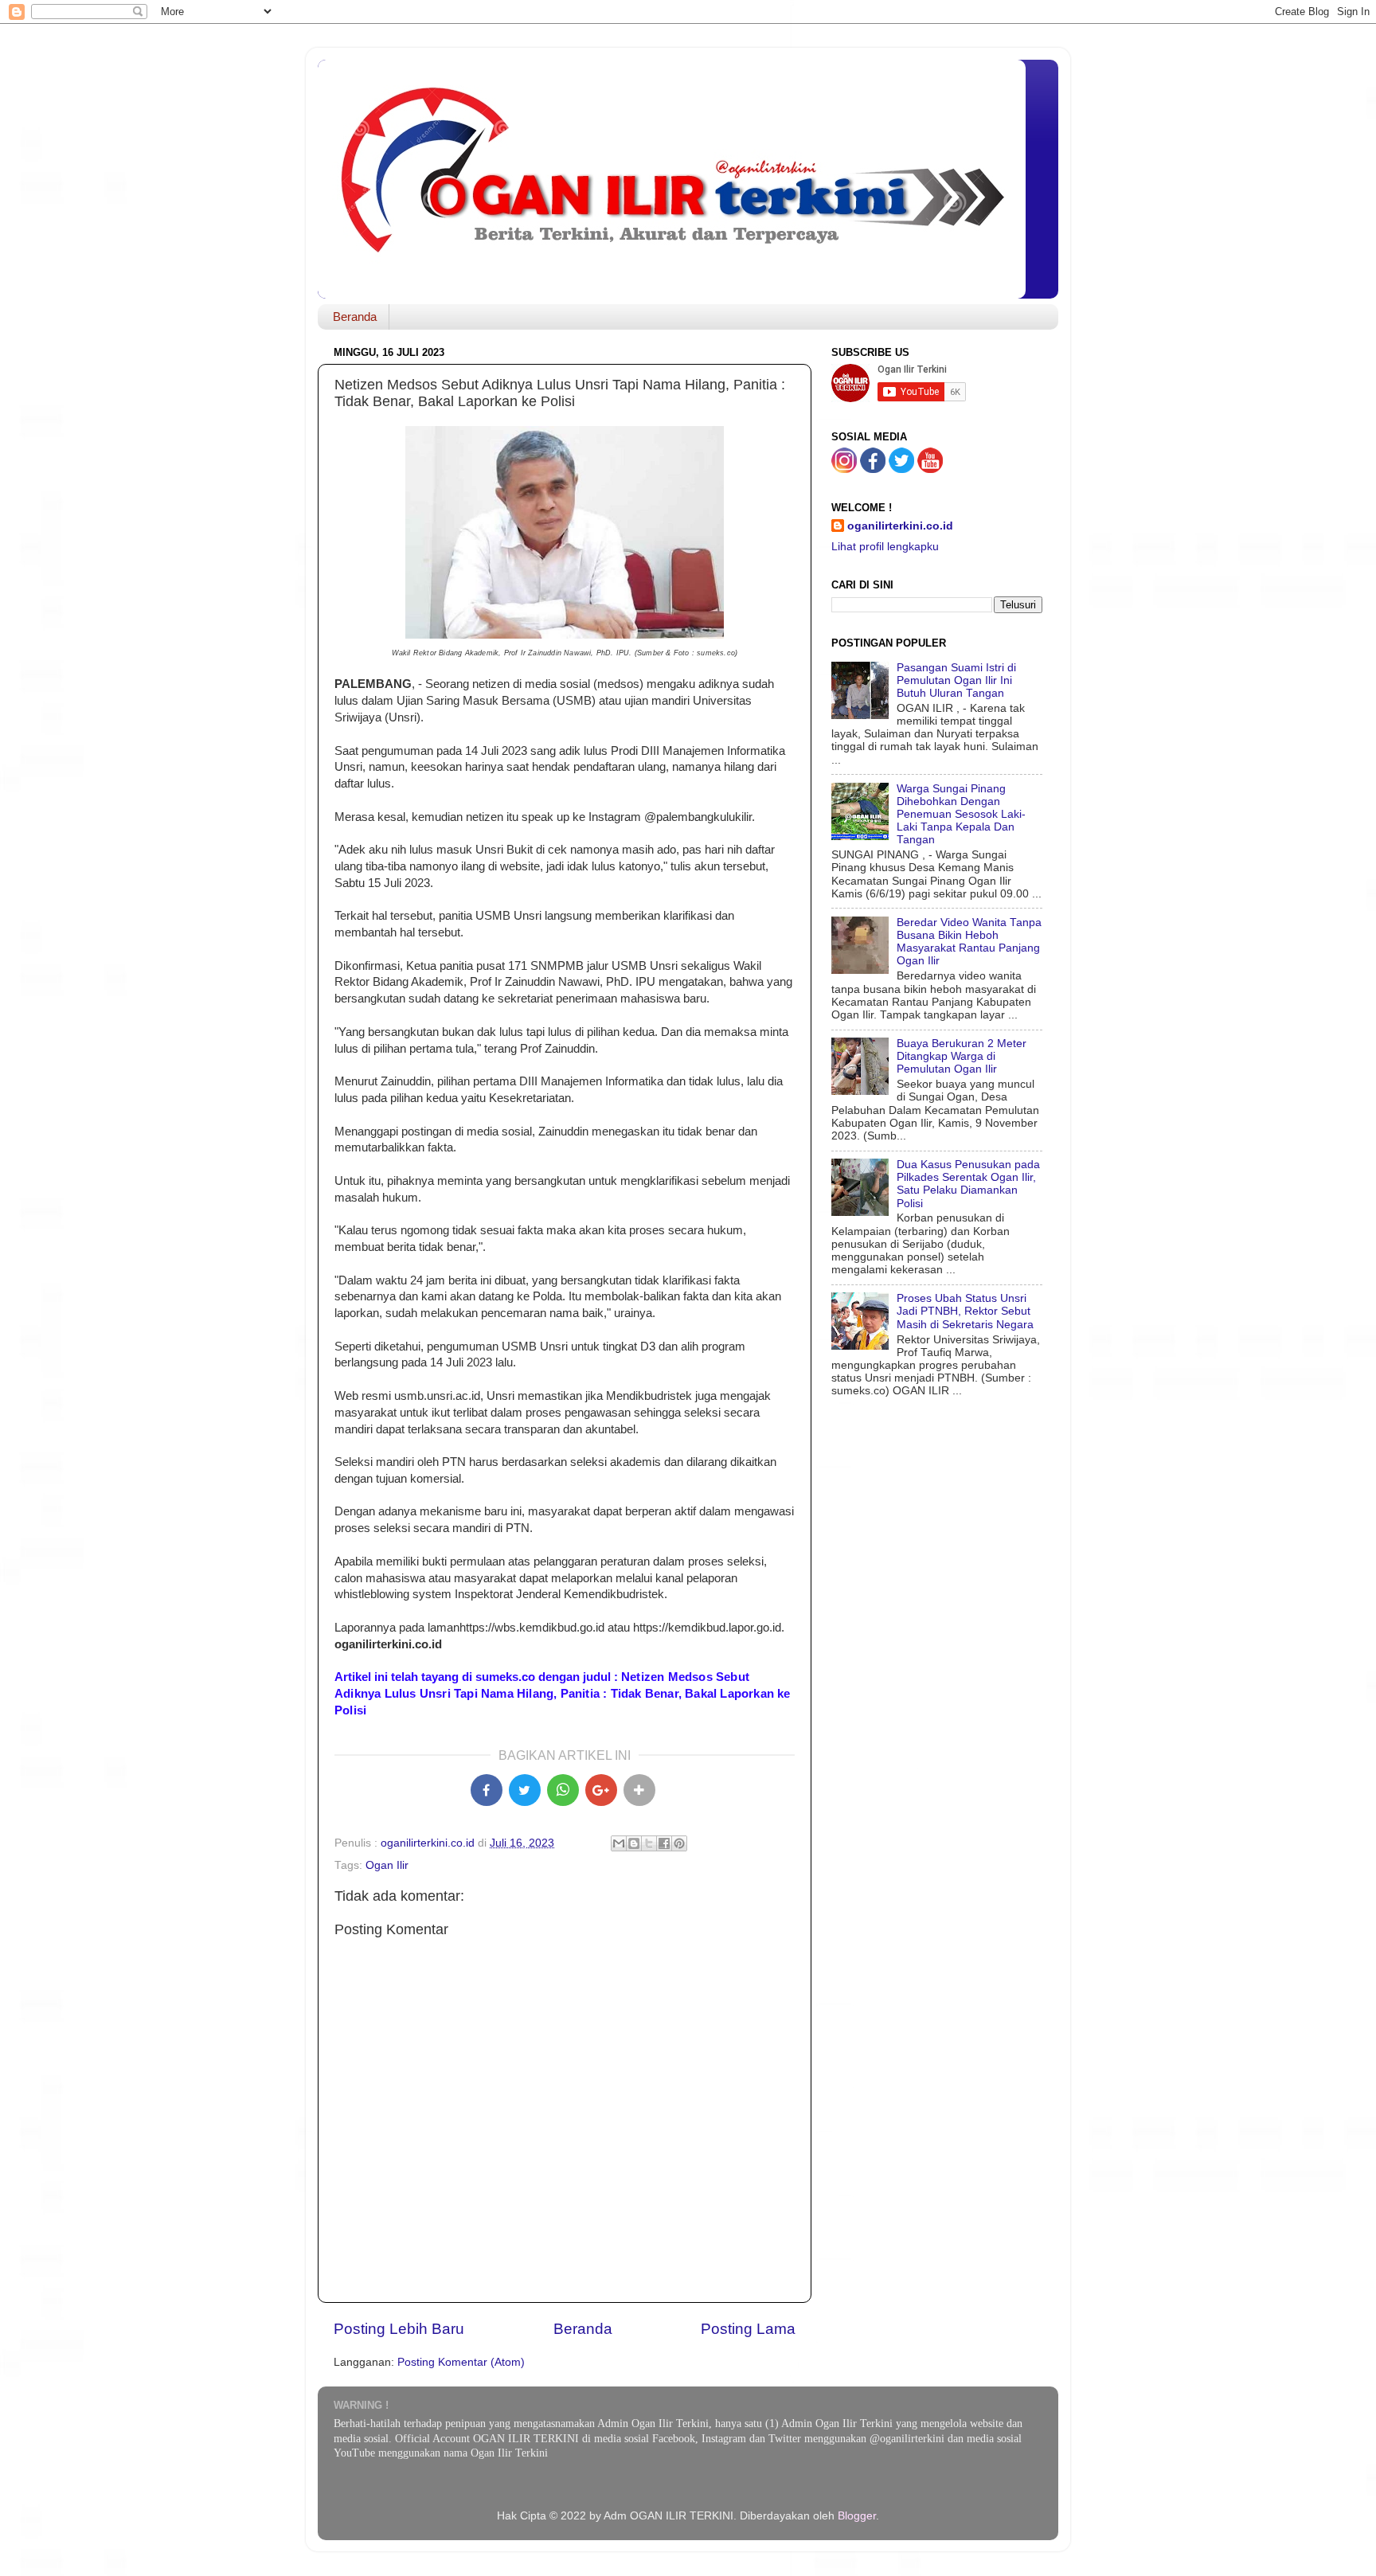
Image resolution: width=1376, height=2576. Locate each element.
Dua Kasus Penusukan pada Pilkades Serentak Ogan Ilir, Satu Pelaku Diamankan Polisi (968, 1184)
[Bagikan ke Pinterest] (679, 1843)
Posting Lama (748, 2329)
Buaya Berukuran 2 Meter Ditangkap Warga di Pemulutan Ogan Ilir (962, 1056)
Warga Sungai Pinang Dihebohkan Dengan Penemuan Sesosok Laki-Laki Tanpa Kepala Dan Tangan (961, 815)
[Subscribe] (930, 469)
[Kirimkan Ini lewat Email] (619, 1843)
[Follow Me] (844, 469)
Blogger (857, 2516)
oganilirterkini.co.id (900, 526)
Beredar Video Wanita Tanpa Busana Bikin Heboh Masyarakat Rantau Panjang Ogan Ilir (969, 942)
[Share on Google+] (601, 1790)
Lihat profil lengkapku (885, 547)
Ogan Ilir (387, 1865)
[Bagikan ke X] (525, 1790)
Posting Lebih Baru (399, 2329)
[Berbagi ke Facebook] (664, 1843)
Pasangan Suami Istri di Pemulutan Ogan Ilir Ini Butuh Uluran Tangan (956, 680)
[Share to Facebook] (487, 1790)
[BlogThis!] (634, 1843)
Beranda (355, 317)
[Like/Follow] (873, 469)
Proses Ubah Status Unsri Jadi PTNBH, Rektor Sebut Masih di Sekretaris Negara (965, 1311)
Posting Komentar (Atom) (461, 2362)
